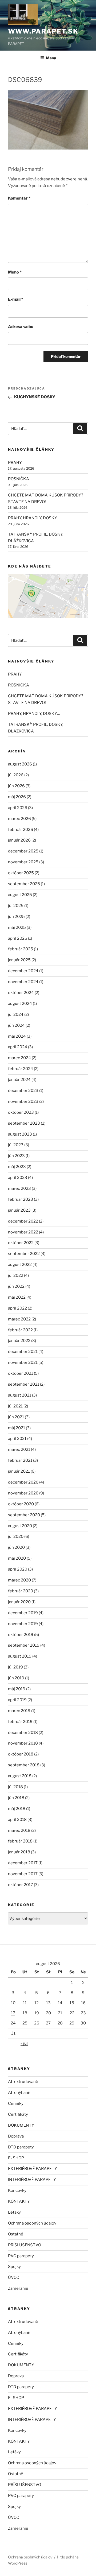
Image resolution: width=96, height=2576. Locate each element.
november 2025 (23, 862)
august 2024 (20, 1004)
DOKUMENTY (21, 2125)
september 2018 (24, 1765)
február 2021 (20, 1460)
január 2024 (19, 1080)
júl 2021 (15, 1406)
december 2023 (23, 1091)
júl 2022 (16, 1275)
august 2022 (20, 1265)
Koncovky (17, 2190)
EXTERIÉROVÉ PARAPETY (33, 2169)
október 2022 (21, 1243)
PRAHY (15, 463)
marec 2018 (19, 1830)
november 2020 (23, 1493)
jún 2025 (16, 917)
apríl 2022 (17, 1308)
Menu (51, 58)
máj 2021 (17, 1428)
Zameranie (18, 2288)
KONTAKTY (19, 2201)
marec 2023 (19, 1188)
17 (13, 2013)
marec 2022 (19, 1319)
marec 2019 (19, 1711)
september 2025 (24, 884)
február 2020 (21, 1591)
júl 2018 (15, 1787)
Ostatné (16, 2234)
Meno (15, 272)
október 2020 (21, 1504)
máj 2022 (17, 1297)
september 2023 (24, 1123)
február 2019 (20, 1722)
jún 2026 (16, 786)
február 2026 (21, 830)
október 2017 (21, 1885)
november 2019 (23, 1624)
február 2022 (20, 1330)
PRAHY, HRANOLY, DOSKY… (34, 518)
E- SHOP (16, 2158)
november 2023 (23, 1101)
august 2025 (20, 895)
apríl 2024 (18, 1047)
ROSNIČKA (19, 479)
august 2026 (20, 764)
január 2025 (19, 960)
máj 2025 (17, 927)
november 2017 (23, 1874)
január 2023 (19, 1210)
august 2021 (20, 1395)
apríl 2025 (18, 938)
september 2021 (24, 1384)
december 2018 (23, 1733)
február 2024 (21, 1069)
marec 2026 (19, 819)
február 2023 (21, 1199)
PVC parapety (21, 2256)
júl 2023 (16, 1145)
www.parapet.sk (43, 31)
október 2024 (21, 993)
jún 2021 (16, 1417)
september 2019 (24, 1645)
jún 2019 (16, 1678)
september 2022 (24, 1254)
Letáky (14, 2212)
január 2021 (19, 1471)
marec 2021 (19, 1449)
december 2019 (23, 1613)
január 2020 (19, 1602)
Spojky (14, 2267)
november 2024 (23, 982)
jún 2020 (16, 1547)
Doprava (16, 2136)
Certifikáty (18, 2114)
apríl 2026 (18, 808)
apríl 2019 (17, 1700)
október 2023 (21, 1112)
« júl (24, 2043)
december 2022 (23, 1221)
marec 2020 (19, 1580)
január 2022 (19, 1341)
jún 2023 (16, 1156)
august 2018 (20, 1776)
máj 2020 (17, 1558)
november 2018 (23, 1743)
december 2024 (23, 971)
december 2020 (23, 1482)
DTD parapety (21, 2147)
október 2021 (21, 1373)
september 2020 (24, 1515)
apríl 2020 (18, 1569)
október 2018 (21, 1754)
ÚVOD (14, 2277)
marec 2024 (19, 1058)
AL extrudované (23, 2082)
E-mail (16, 299)
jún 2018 (16, 1798)
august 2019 (20, 1656)
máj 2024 (17, 1036)
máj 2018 (17, 1809)
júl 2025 (16, 906)
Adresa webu (21, 327)
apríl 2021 (17, 1439)
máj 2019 (17, 1689)
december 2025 (23, 851)
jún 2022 (16, 1286)
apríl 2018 (17, 1820)
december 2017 (23, 1863)
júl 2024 (16, 1014)
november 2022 (23, 1232)
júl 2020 (16, 1537)
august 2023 (20, 1134)
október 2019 (21, 1635)
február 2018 (20, 1841)
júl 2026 (16, 775)
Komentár (19, 198)
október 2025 (21, 873)
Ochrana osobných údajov (32, 2223)
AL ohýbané (19, 2093)
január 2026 (19, 840)
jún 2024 (16, 1025)
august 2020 (20, 1526)
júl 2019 (15, 1667)
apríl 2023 (18, 1178)
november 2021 (23, 1362)
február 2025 (21, 949)
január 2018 (19, 1852)
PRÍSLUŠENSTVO (25, 2245)
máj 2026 (17, 797)
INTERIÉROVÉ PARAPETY (32, 2180)
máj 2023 (17, 1167)
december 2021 (23, 1352)
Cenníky (16, 2103)
